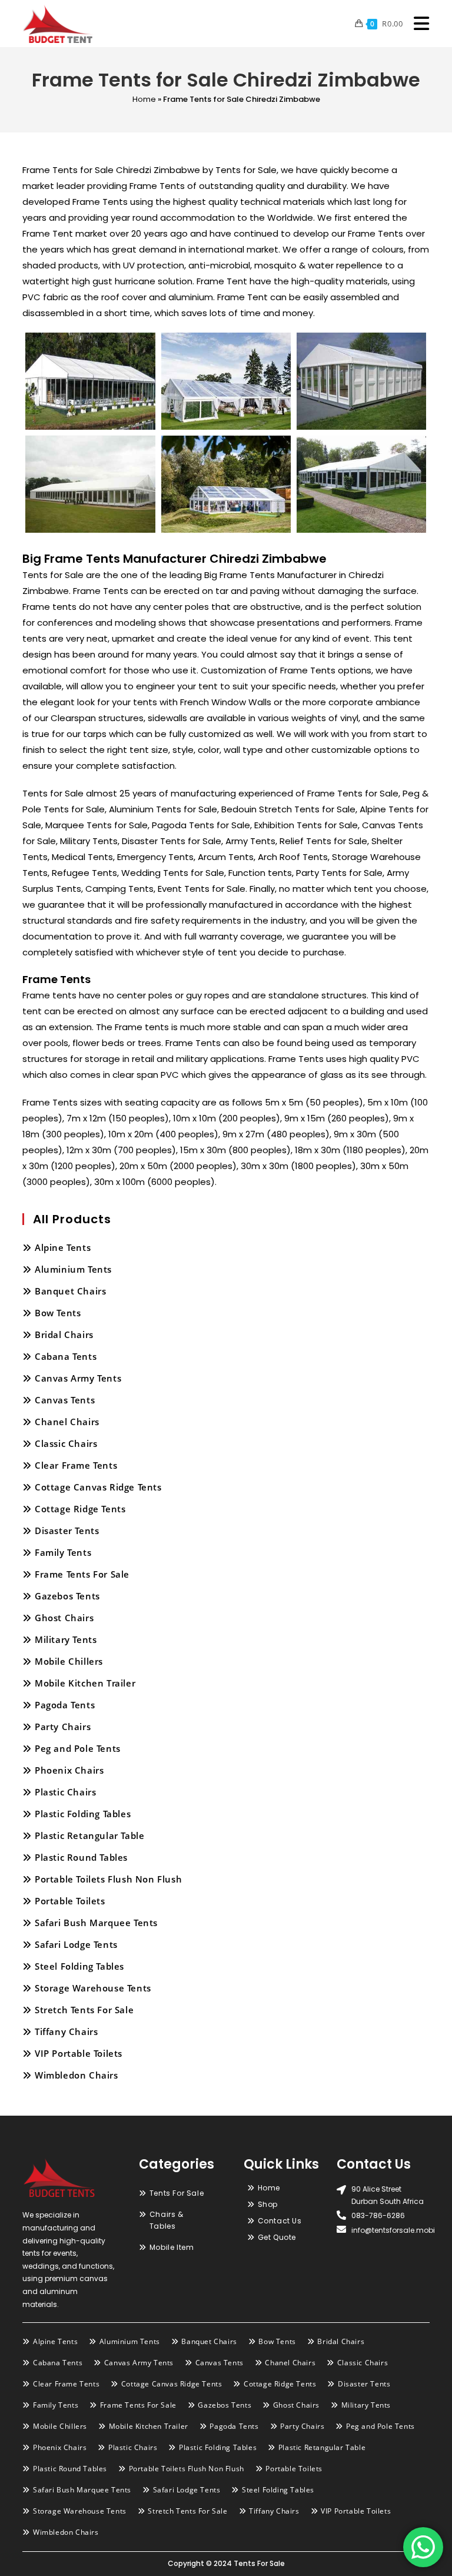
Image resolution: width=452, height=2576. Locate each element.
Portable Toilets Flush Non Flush (108, 1879)
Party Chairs (63, 1727)
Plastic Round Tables (81, 1857)
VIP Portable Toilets (79, 2053)
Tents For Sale (177, 2193)
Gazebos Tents (67, 1596)
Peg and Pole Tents (78, 1748)
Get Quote (277, 2237)
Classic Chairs (66, 1443)
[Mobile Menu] (417, 24)
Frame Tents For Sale (82, 1574)
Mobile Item (172, 2247)
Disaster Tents (67, 1531)
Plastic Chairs (65, 1792)
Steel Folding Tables (79, 1966)
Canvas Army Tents (78, 1378)
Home (144, 99)
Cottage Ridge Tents (80, 1509)
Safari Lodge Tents (76, 1944)
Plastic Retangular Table (89, 1835)
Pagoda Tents (65, 1705)
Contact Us (280, 2221)
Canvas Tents (65, 1400)
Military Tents (66, 1639)
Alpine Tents (63, 1247)
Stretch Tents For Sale (84, 2010)
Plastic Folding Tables (83, 1814)
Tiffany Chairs (66, 2031)
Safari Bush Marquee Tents (96, 1923)
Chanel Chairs (67, 1422)
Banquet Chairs (70, 1291)
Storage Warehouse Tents (93, 1988)
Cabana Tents (66, 1356)
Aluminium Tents (73, 1269)
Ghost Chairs (64, 1618)
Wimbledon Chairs (77, 2075)
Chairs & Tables (167, 2220)
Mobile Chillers (69, 1661)
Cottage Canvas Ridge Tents (98, 1487)
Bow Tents (58, 1313)
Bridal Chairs (64, 1335)
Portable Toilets (70, 1901)
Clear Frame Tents (76, 1465)
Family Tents (63, 1552)
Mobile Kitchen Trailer (85, 1683)
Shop (268, 2204)
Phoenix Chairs (69, 1770)
